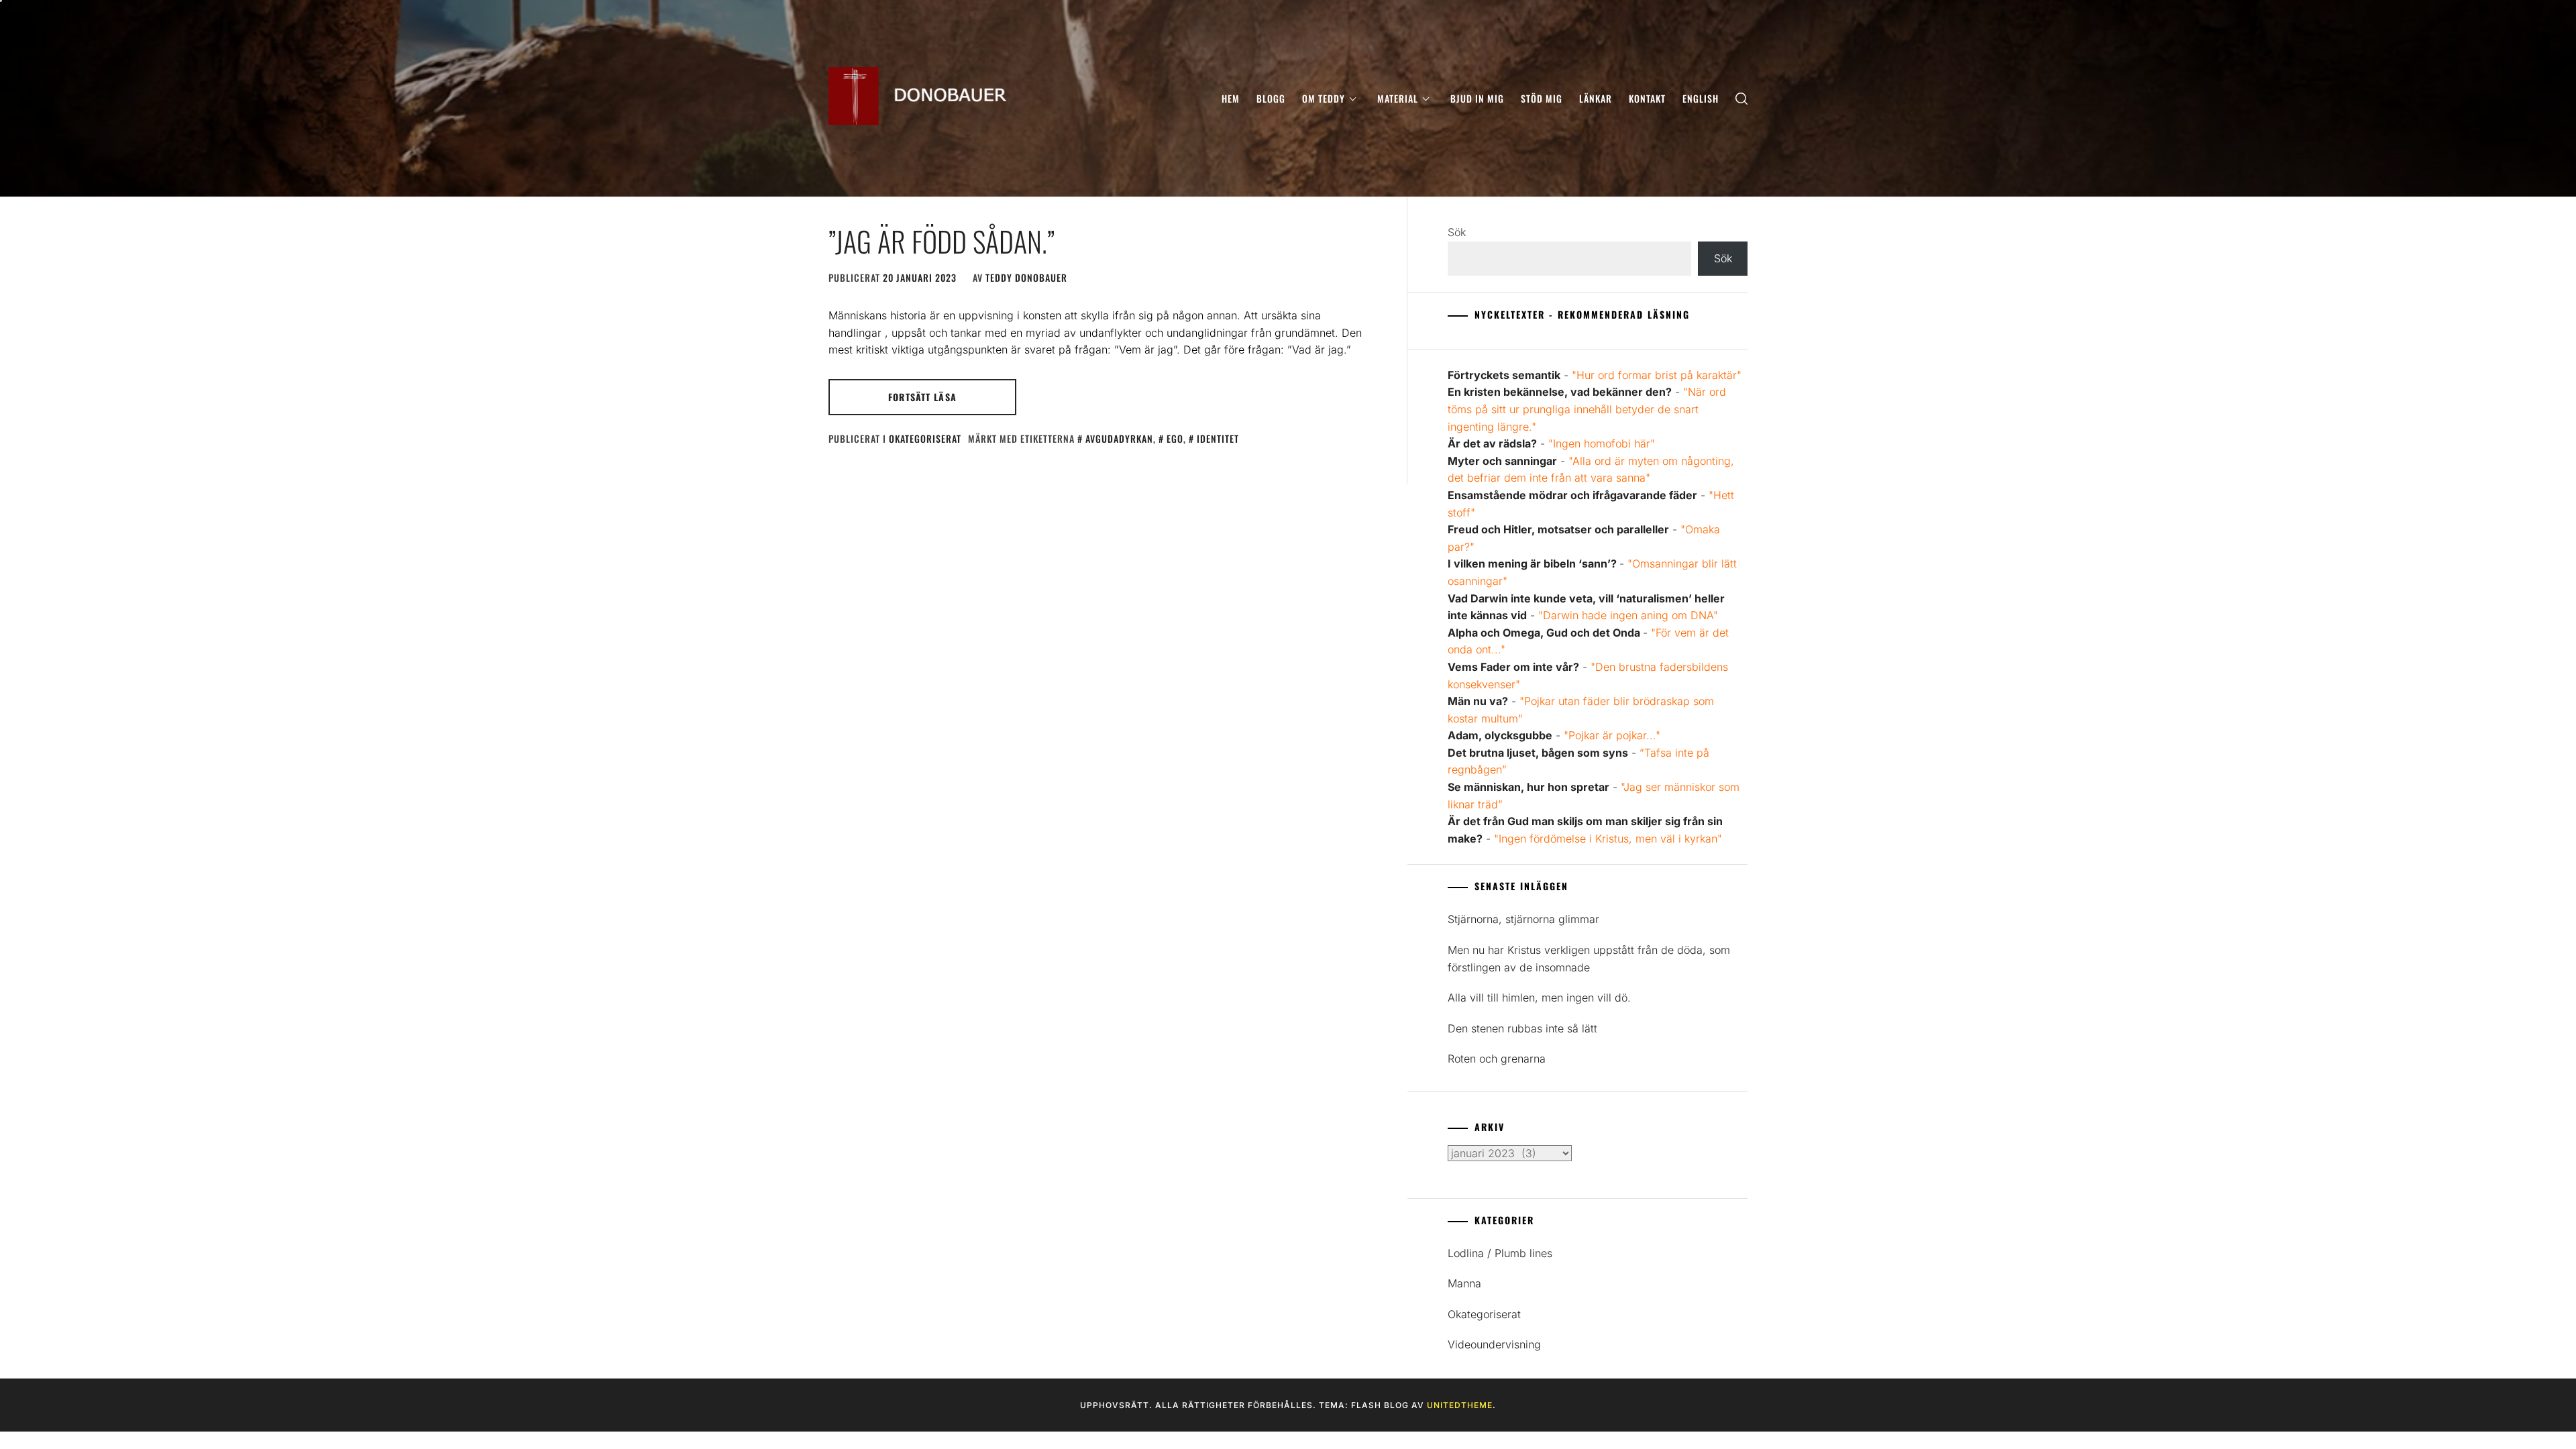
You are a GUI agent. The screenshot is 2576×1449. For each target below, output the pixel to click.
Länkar (1596, 98)
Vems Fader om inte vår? (1513, 667)
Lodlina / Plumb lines (1500, 1253)
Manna (1464, 1283)
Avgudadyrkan (1119, 438)
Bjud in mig (1477, 98)
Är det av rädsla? (1492, 443)
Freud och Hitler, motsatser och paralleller (1558, 529)
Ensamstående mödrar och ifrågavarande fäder (1572, 495)
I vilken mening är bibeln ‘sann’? (1534, 563)
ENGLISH (1701, 98)
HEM (1231, 98)
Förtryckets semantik (1504, 375)
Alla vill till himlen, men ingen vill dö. (1539, 998)
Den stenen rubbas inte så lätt (1522, 1028)
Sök (1457, 232)
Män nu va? (1478, 701)
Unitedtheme (1460, 1405)
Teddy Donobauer (1026, 277)
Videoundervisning (1494, 1344)
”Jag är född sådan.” (942, 241)
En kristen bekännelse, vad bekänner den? (1560, 392)
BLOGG (1271, 98)
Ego (1175, 438)
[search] (1741, 98)
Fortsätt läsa (922, 397)
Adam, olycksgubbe (1500, 735)
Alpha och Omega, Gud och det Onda (1545, 633)
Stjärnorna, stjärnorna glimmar (1523, 919)
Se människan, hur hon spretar (1528, 787)
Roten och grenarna (1497, 1059)
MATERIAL (1398, 98)
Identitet (1218, 438)
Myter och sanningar (1502, 461)
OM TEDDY (1324, 98)
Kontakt (1647, 98)
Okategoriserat (925, 438)
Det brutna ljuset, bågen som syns (1538, 753)
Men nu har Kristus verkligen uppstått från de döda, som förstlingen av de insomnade (1589, 959)
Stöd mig (1542, 98)
